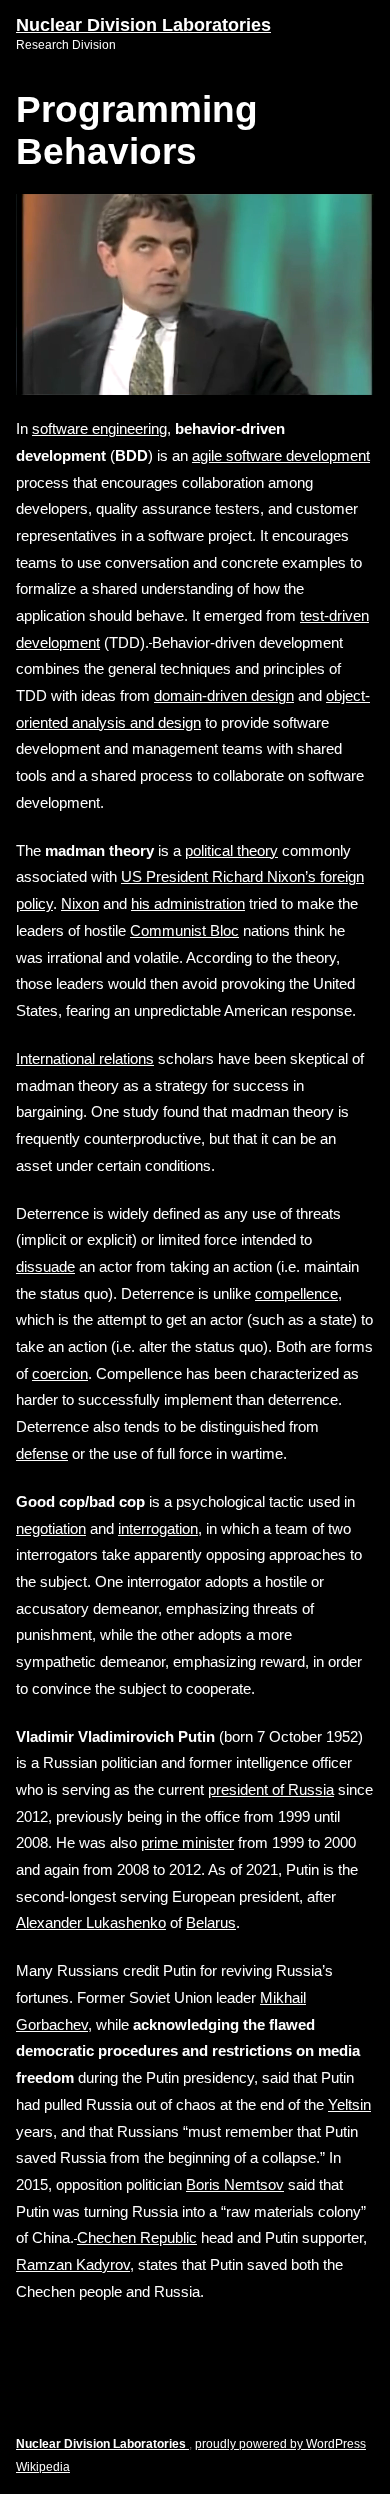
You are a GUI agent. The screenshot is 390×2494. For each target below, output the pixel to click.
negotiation (51, 1528)
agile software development (281, 455)
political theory (231, 850)
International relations (85, 1058)
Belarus (211, 1922)
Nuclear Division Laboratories (143, 25)
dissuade (45, 1266)
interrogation (158, 1528)
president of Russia (271, 1789)
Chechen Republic (137, 2237)
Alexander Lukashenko (91, 1922)
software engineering (99, 428)
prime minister (187, 1842)
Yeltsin (349, 2104)
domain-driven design (224, 695)
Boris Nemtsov (235, 2184)
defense (42, 1453)
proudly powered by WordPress (280, 2444)
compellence (296, 1293)
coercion (60, 1373)
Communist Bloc (184, 930)
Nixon (80, 903)
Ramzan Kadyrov (73, 2264)
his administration (188, 903)
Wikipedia (43, 2467)
